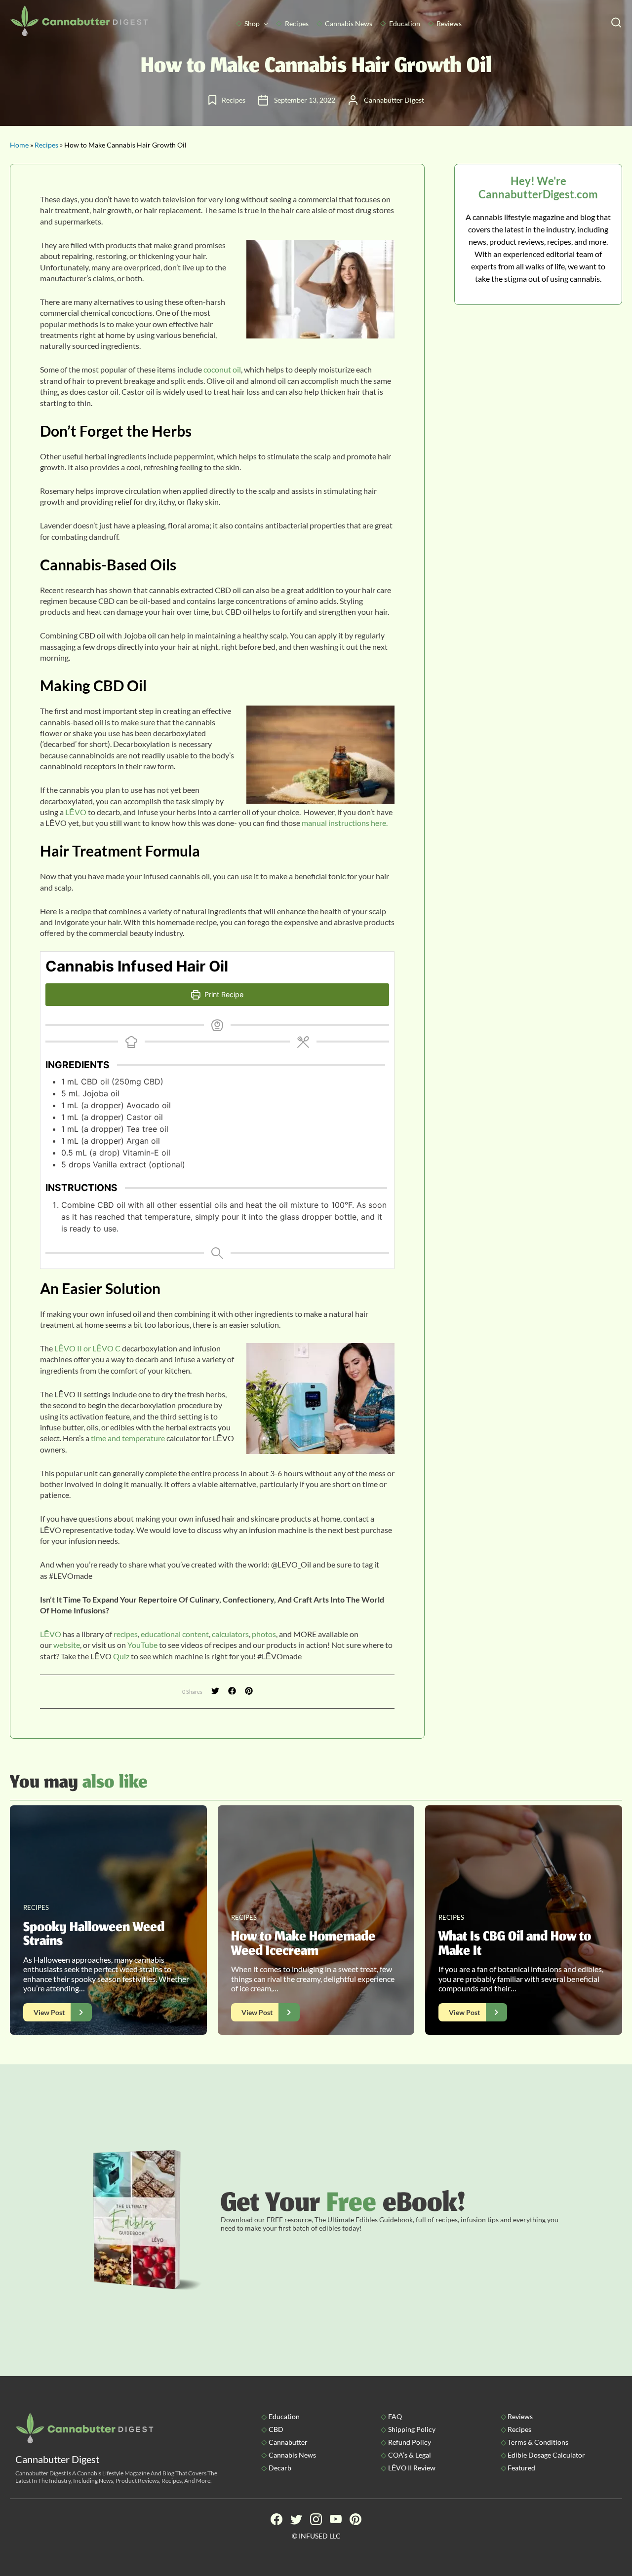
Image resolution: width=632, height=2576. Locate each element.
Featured (521, 2468)
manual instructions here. (345, 823)
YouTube (142, 1645)
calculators (230, 1634)
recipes (126, 1634)
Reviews (449, 23)
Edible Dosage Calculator (546, 2455)
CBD (276, 2429)
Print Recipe (223, 994)
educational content (175, 1634)
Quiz (121, 1656)
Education (405, 23)
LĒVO (76, 812)
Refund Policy (410, 2442)
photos (264, 1634)
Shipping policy (412, 2429)
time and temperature (128, 1438)
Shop (252, 23)
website (67, 1645)
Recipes (297, 23)
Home (19, 145)
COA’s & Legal (410, 2455)
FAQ (395, 2416)
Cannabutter (288, 2442)
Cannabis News (349, 23)
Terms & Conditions (538, 2442)
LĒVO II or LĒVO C (87, 1348)
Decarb (280, 2468)
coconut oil (222, 369)
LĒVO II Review (412, 2468)
